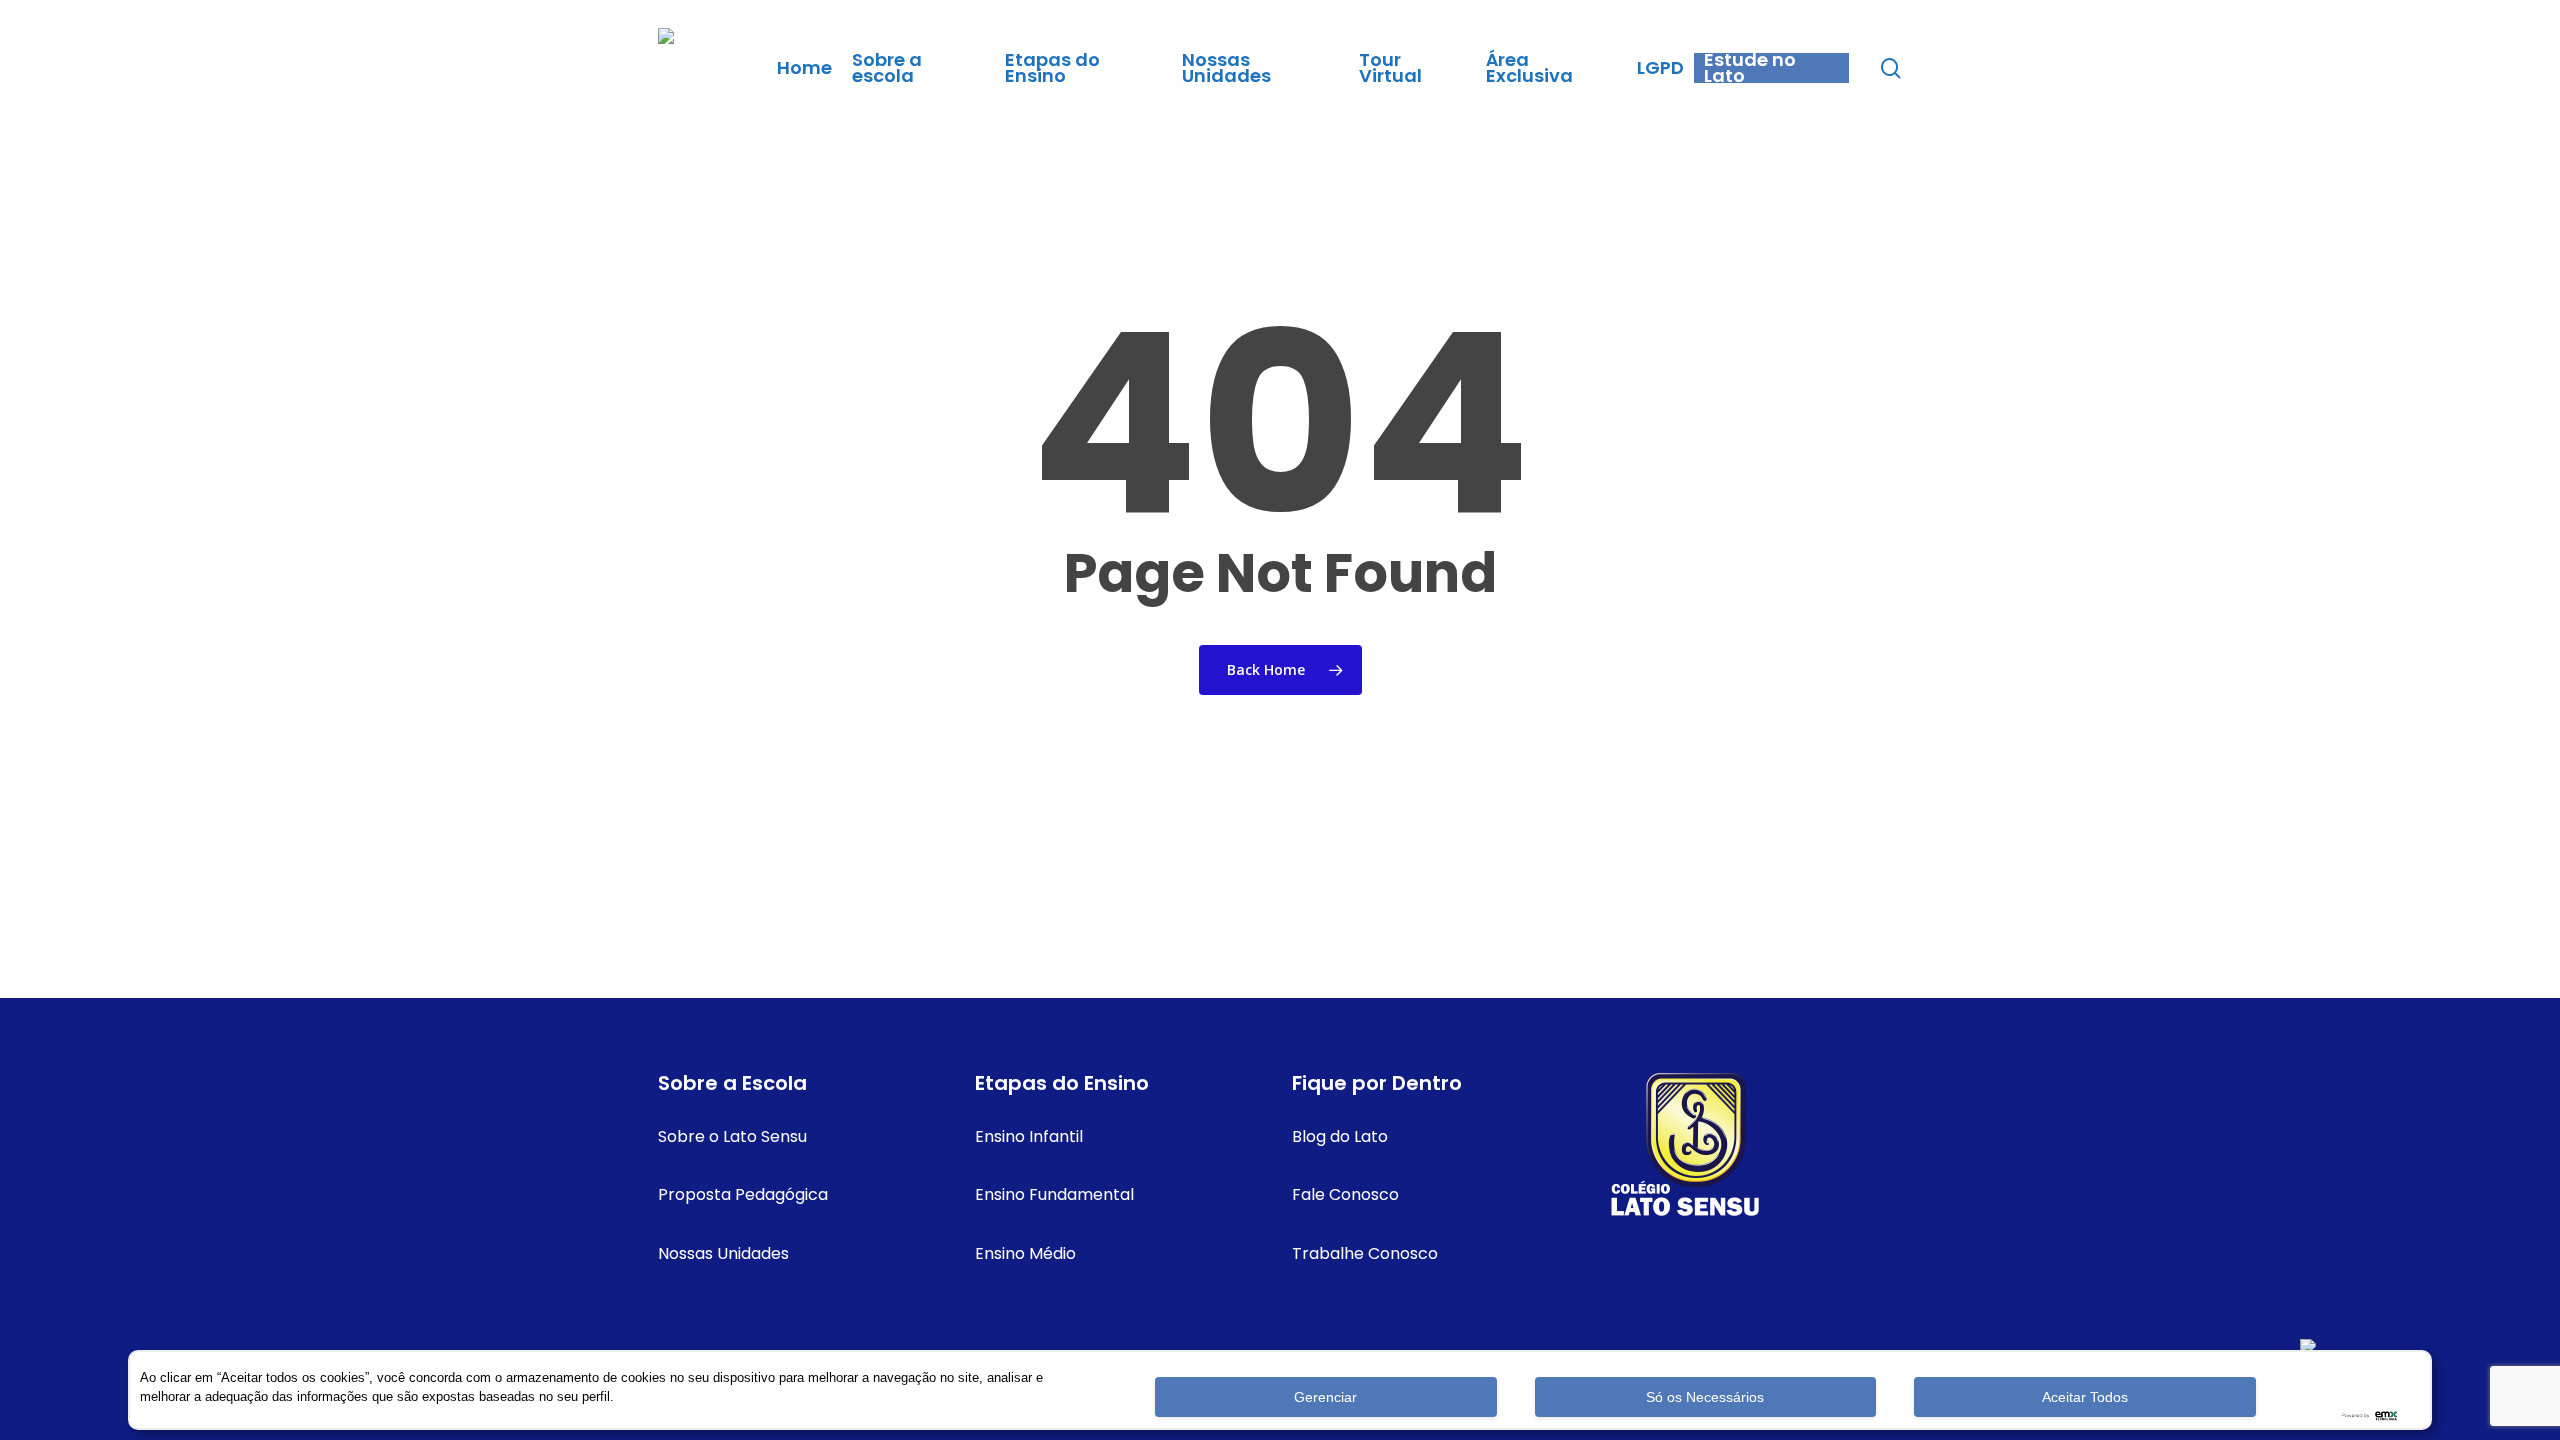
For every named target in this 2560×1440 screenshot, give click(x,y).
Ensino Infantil (1029, 1136)
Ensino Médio (1025, 1253)
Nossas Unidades (723, 1253)
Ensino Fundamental (1054, 1194)
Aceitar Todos (2085, 1397)
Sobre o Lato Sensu (732, 1136)
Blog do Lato (1340, 1136)
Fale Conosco (1345, 1194)
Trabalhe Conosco (1365, 1253)
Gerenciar (1325, 1397)
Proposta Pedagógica (743, 1194)
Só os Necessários (1705, 1397)
